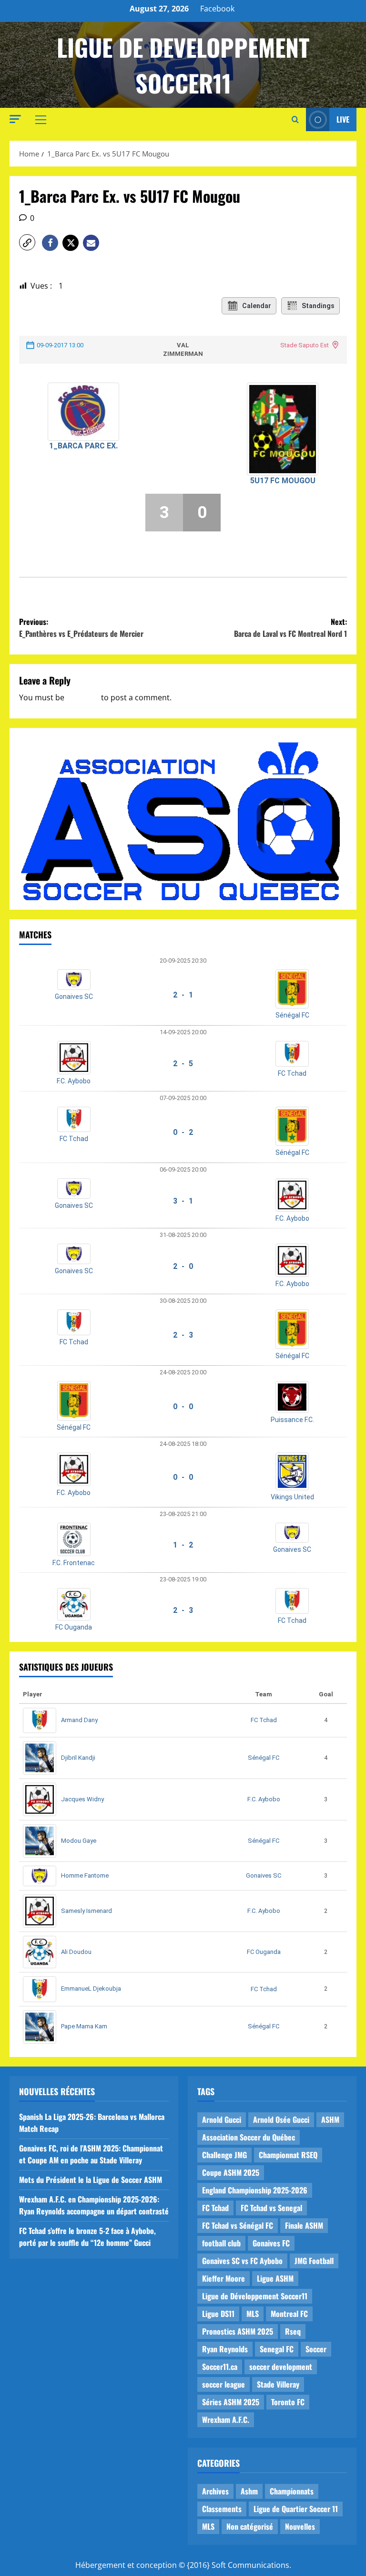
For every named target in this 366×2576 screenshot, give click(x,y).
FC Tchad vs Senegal (271, 2208)
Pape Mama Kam (84, 2026)
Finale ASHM (304, 2225)
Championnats (292, 2491)
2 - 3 (183, 1335)
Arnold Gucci (222, 2119)
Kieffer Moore (224, 2278)
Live (343, 119)
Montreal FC (289, 2314)
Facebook (217, 9)
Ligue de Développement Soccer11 (255, 2296)
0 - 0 (183, 1407)
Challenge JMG (224, 2155)
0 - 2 (183, 1132)
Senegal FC (277, 2349)
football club (221, 2243)
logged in (83, 697)
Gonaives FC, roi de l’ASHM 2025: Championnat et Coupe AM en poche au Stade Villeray (91, 2154)
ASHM (330, 2119)
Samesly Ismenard (86, 1911)
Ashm (249, 2491)
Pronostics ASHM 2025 (238, 2331)
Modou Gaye (79, 1841)
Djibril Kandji (78, 1758)
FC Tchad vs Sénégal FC (238, 2225)
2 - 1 (183, 995)
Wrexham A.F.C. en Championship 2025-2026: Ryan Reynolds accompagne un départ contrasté (94, 2205)
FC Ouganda (74, 1627)
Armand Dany (79, 1720)
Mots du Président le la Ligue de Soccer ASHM (91, 2180)
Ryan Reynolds (225, 2349)
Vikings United (292, 1497)
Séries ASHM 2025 (231, 2402)
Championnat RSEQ (288, 2155)
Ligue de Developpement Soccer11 (183, 65)
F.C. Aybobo (74, 1081)
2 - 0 (183, 1266)
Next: (290, 628)
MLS (253, 2314)
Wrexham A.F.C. (226, 2420)
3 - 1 (183, 1201)
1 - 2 (183, 1545)
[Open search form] (295, 120)
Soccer (316, 2349)
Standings (318, 306)
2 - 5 (183, 1064)
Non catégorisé (250, 2526)
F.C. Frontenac (74, 1563)
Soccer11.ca (220, 2367)
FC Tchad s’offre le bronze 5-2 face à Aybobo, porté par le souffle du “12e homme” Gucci (87, 2237)
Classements (222, 2509)
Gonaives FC (271, 2243)
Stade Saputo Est (305, 345)
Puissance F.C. (292, 1420)
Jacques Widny (82, 1799)
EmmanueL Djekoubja (91, 1989)
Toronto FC (288, 2402)
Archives (215, 2491)
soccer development (281, 2367)
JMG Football (314, 2261)
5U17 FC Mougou (283, 481)
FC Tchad (292, 1073)
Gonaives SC (74, 997)
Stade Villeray (278, 2384)
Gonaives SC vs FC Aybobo (242, 2261)
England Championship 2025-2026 (255, 2190)
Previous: (81, 628)
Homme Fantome (85, 1875)
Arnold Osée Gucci (281, 2119)
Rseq (293, 2331)
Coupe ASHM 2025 (231, 2172)
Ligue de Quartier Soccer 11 (296, 2509)
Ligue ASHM (275, 2278)
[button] (15, 119)
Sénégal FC (292, 1015)
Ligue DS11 (218, 2314)
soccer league (224, 2384)
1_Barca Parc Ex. (83, 446)
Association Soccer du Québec (249, 2137)
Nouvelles (300, 2526)
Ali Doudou (76, 1952)
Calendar (257, 306)
